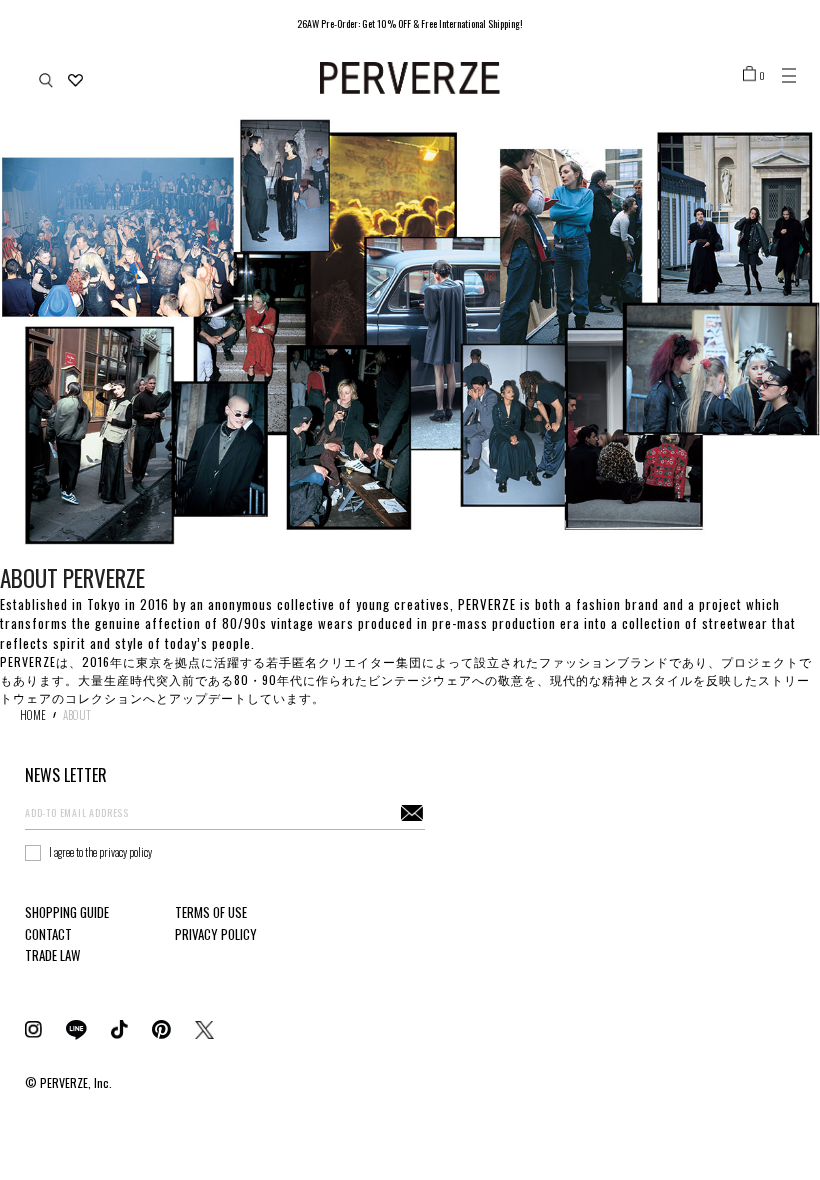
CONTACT (48, 934)
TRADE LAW (52, 955)
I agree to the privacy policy (100, 852)
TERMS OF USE (211, 912)
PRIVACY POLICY (216, 934)
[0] (749, 73)
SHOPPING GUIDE (67, 912)
